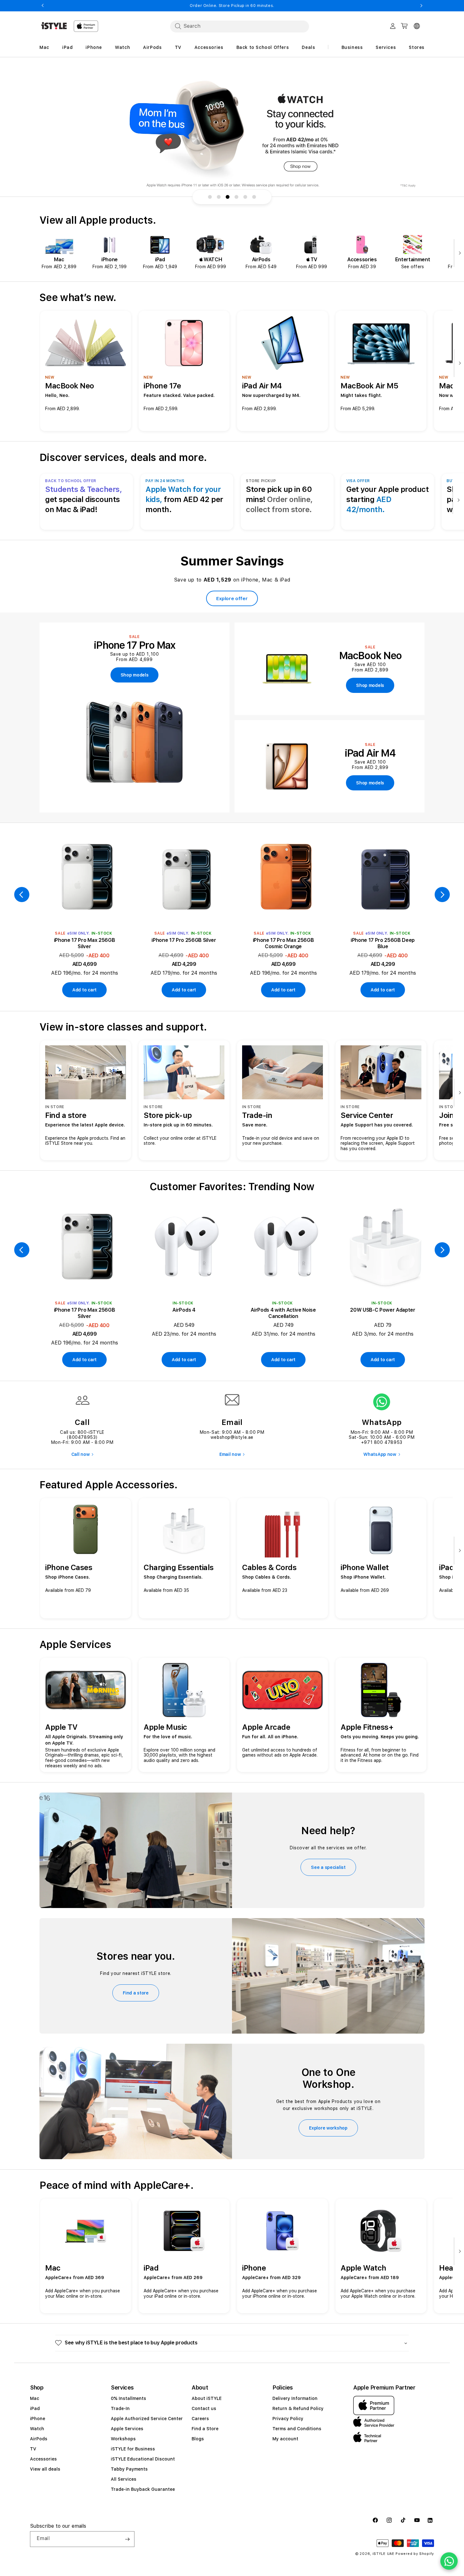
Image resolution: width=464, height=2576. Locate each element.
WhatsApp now (380, 1454)
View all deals (45, 2469)
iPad (35, 2408)
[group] (232, 133)
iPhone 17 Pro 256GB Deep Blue (383, 943)
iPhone (38, 2419)
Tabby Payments (129, 2469)
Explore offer (232, 599)
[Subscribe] (127, 2539)
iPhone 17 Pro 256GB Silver (184, 940)
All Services (124, 2479)
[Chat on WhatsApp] (449, 2561)
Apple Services (127, 2429)
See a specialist (328, 1867)
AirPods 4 (184, 1310)
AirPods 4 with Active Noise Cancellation (283, 1313)
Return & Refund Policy (298, 2408)
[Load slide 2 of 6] (219, 197)
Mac (35, 2398)
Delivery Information (295, 2398)
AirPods (39, 2439)
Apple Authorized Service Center (147, 2419)
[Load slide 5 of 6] (245, 197)
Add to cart (84, 990)
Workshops (123, 2439)
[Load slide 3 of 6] (228, 197)
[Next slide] (458, 254)
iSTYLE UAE (384, 2554)
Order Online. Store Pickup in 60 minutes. (232, 6)
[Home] (54, 26)
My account (285, 2439)
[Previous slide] (22, 895)
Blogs (198, 2439)
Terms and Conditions (297, 2429)
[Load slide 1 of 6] (210, 197)
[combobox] (240, 26)
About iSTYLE (207, 2398)
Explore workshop (328, 2128)
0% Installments (128, 2398)
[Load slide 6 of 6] (254, 197)
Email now (230, 1454)
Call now (80, 1454)
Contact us (204, 2408)
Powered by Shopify (415, 2554)
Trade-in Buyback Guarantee (143, 2489)
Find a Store (205, 2429)
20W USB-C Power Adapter (383, 1310)
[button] (232, 2343)
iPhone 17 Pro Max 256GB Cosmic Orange (283, 943)
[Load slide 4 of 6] (236, 197)
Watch (37, 2429)
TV (33, 2449)
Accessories (43, 2459)
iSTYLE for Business (133, 2449)
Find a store (136, 1993)
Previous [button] (43, 6)
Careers (200, 2419)
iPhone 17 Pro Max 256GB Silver (85, 943)
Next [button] (421, 6)
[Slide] (232, 133)
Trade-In (120, 2408)
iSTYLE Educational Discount (143, 2459)
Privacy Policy (288, 2419)
